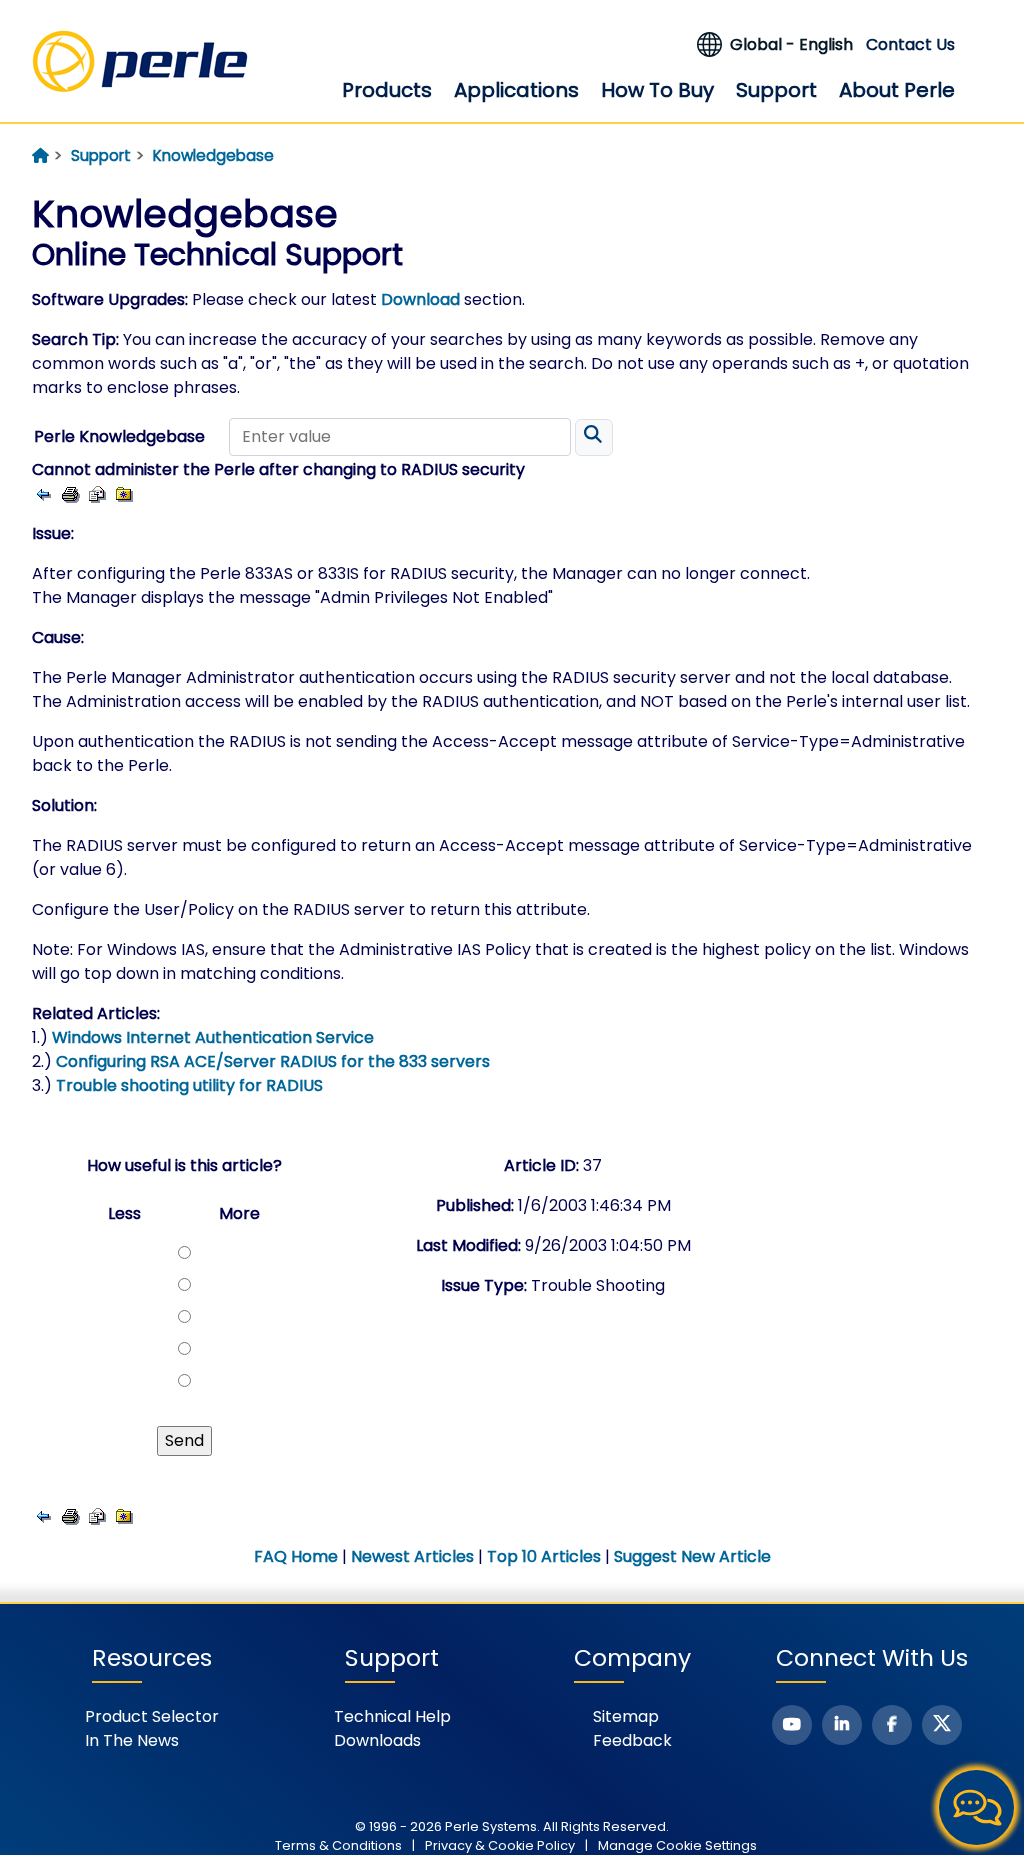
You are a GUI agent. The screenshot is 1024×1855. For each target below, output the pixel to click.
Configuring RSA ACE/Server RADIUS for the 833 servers (273, 1061)
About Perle (897, 90)
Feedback (632, 1740)
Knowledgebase (213, 155)
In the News (132, 1740)
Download (420, 299)
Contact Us (910, 44)
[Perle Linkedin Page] (842, 1725)
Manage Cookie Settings (677, 1845)
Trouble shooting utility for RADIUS (189, 1085)
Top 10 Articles (544, 1556)
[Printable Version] (70, 493)
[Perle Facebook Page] (892, 1725)
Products (387, 90)
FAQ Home (296, 1556)
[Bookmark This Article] (124, 493)
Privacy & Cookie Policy (500, 1845)
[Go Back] (43, 493)
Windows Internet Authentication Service (213, 1037)
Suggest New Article (692, 1556)
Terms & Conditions (338, 1845)
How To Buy (657, 90)
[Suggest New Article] (97, 493)
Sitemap (626, 1716)
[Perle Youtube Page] (792, 1725)
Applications (516, 90)
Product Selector (152, 1716)
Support (776, 90)
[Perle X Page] (942, 1725)
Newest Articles (412, 1556)
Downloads (377, 1740)
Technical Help (392, 1716)
